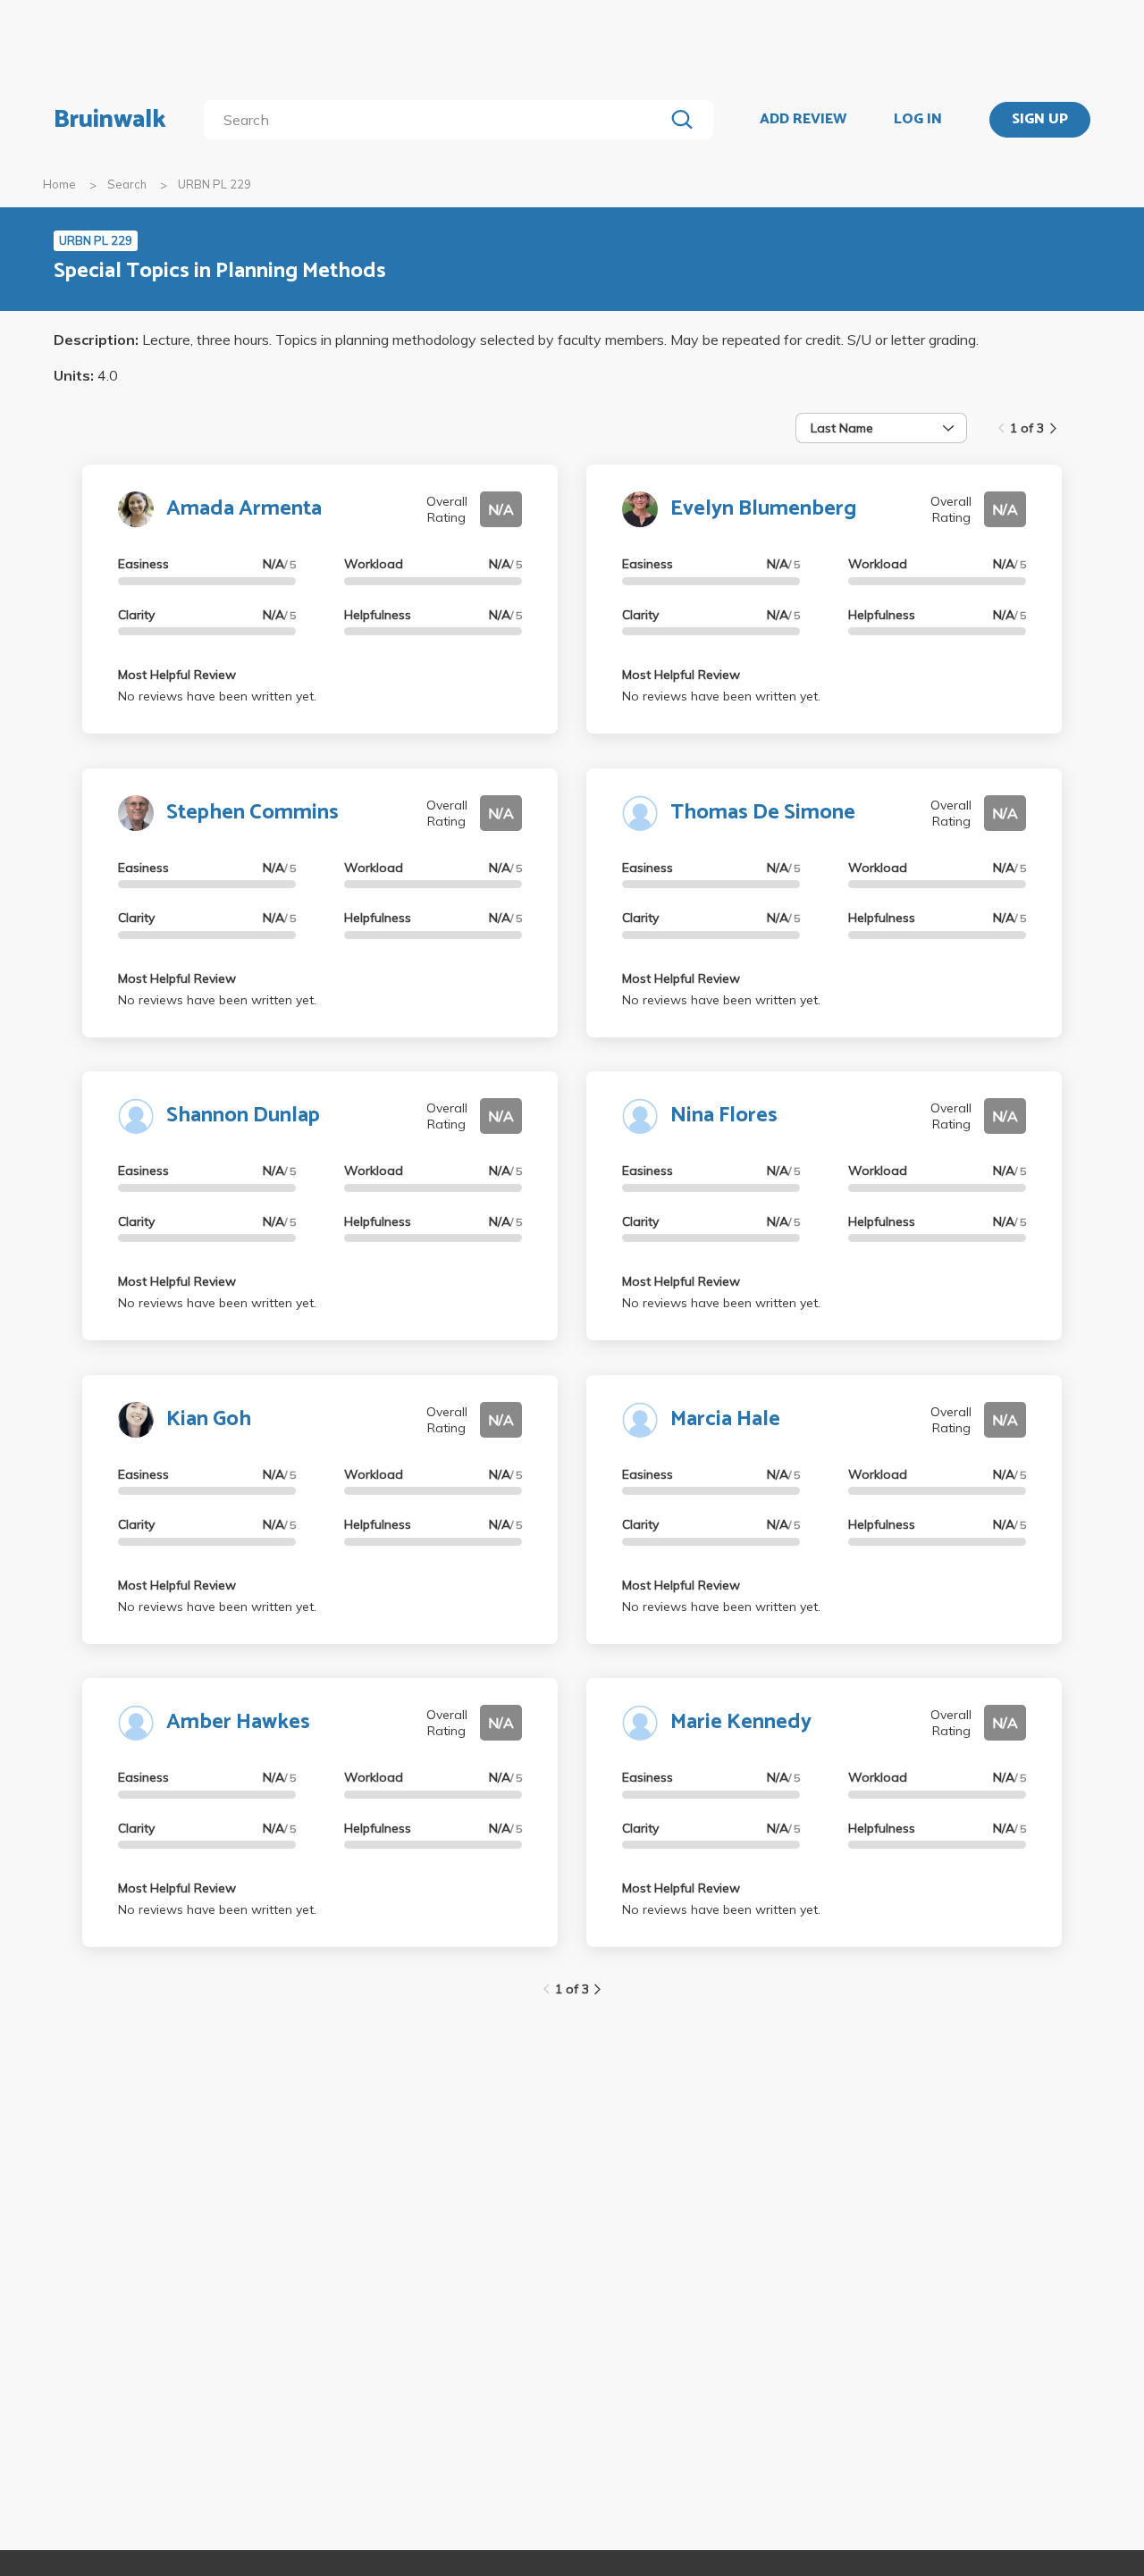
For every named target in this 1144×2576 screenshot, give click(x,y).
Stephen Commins (252, 813)
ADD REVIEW (803, 120)
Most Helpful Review (177, 675)
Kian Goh (209, 1419)
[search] (437, 120)
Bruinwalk (110, 120)
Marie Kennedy (741, 1722)
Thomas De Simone (763, 813)
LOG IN (918, 120)
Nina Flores (724, 1116)
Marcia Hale (725, 1419)
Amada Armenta (244, 509)
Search (127, 184)
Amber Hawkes (238, 1722)
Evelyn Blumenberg (763, 509)
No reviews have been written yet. (217, 696)
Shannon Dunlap (243, 1116)
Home (59, 184)
